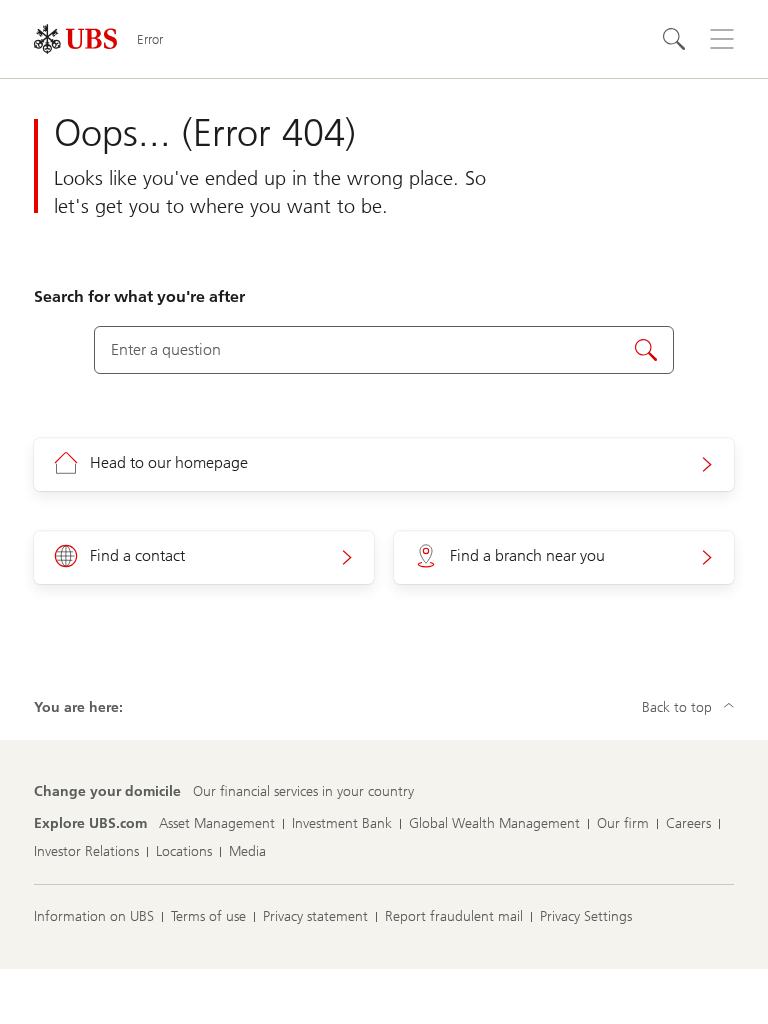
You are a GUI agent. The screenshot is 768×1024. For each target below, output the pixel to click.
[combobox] (384, 350)
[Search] (674, 39)
